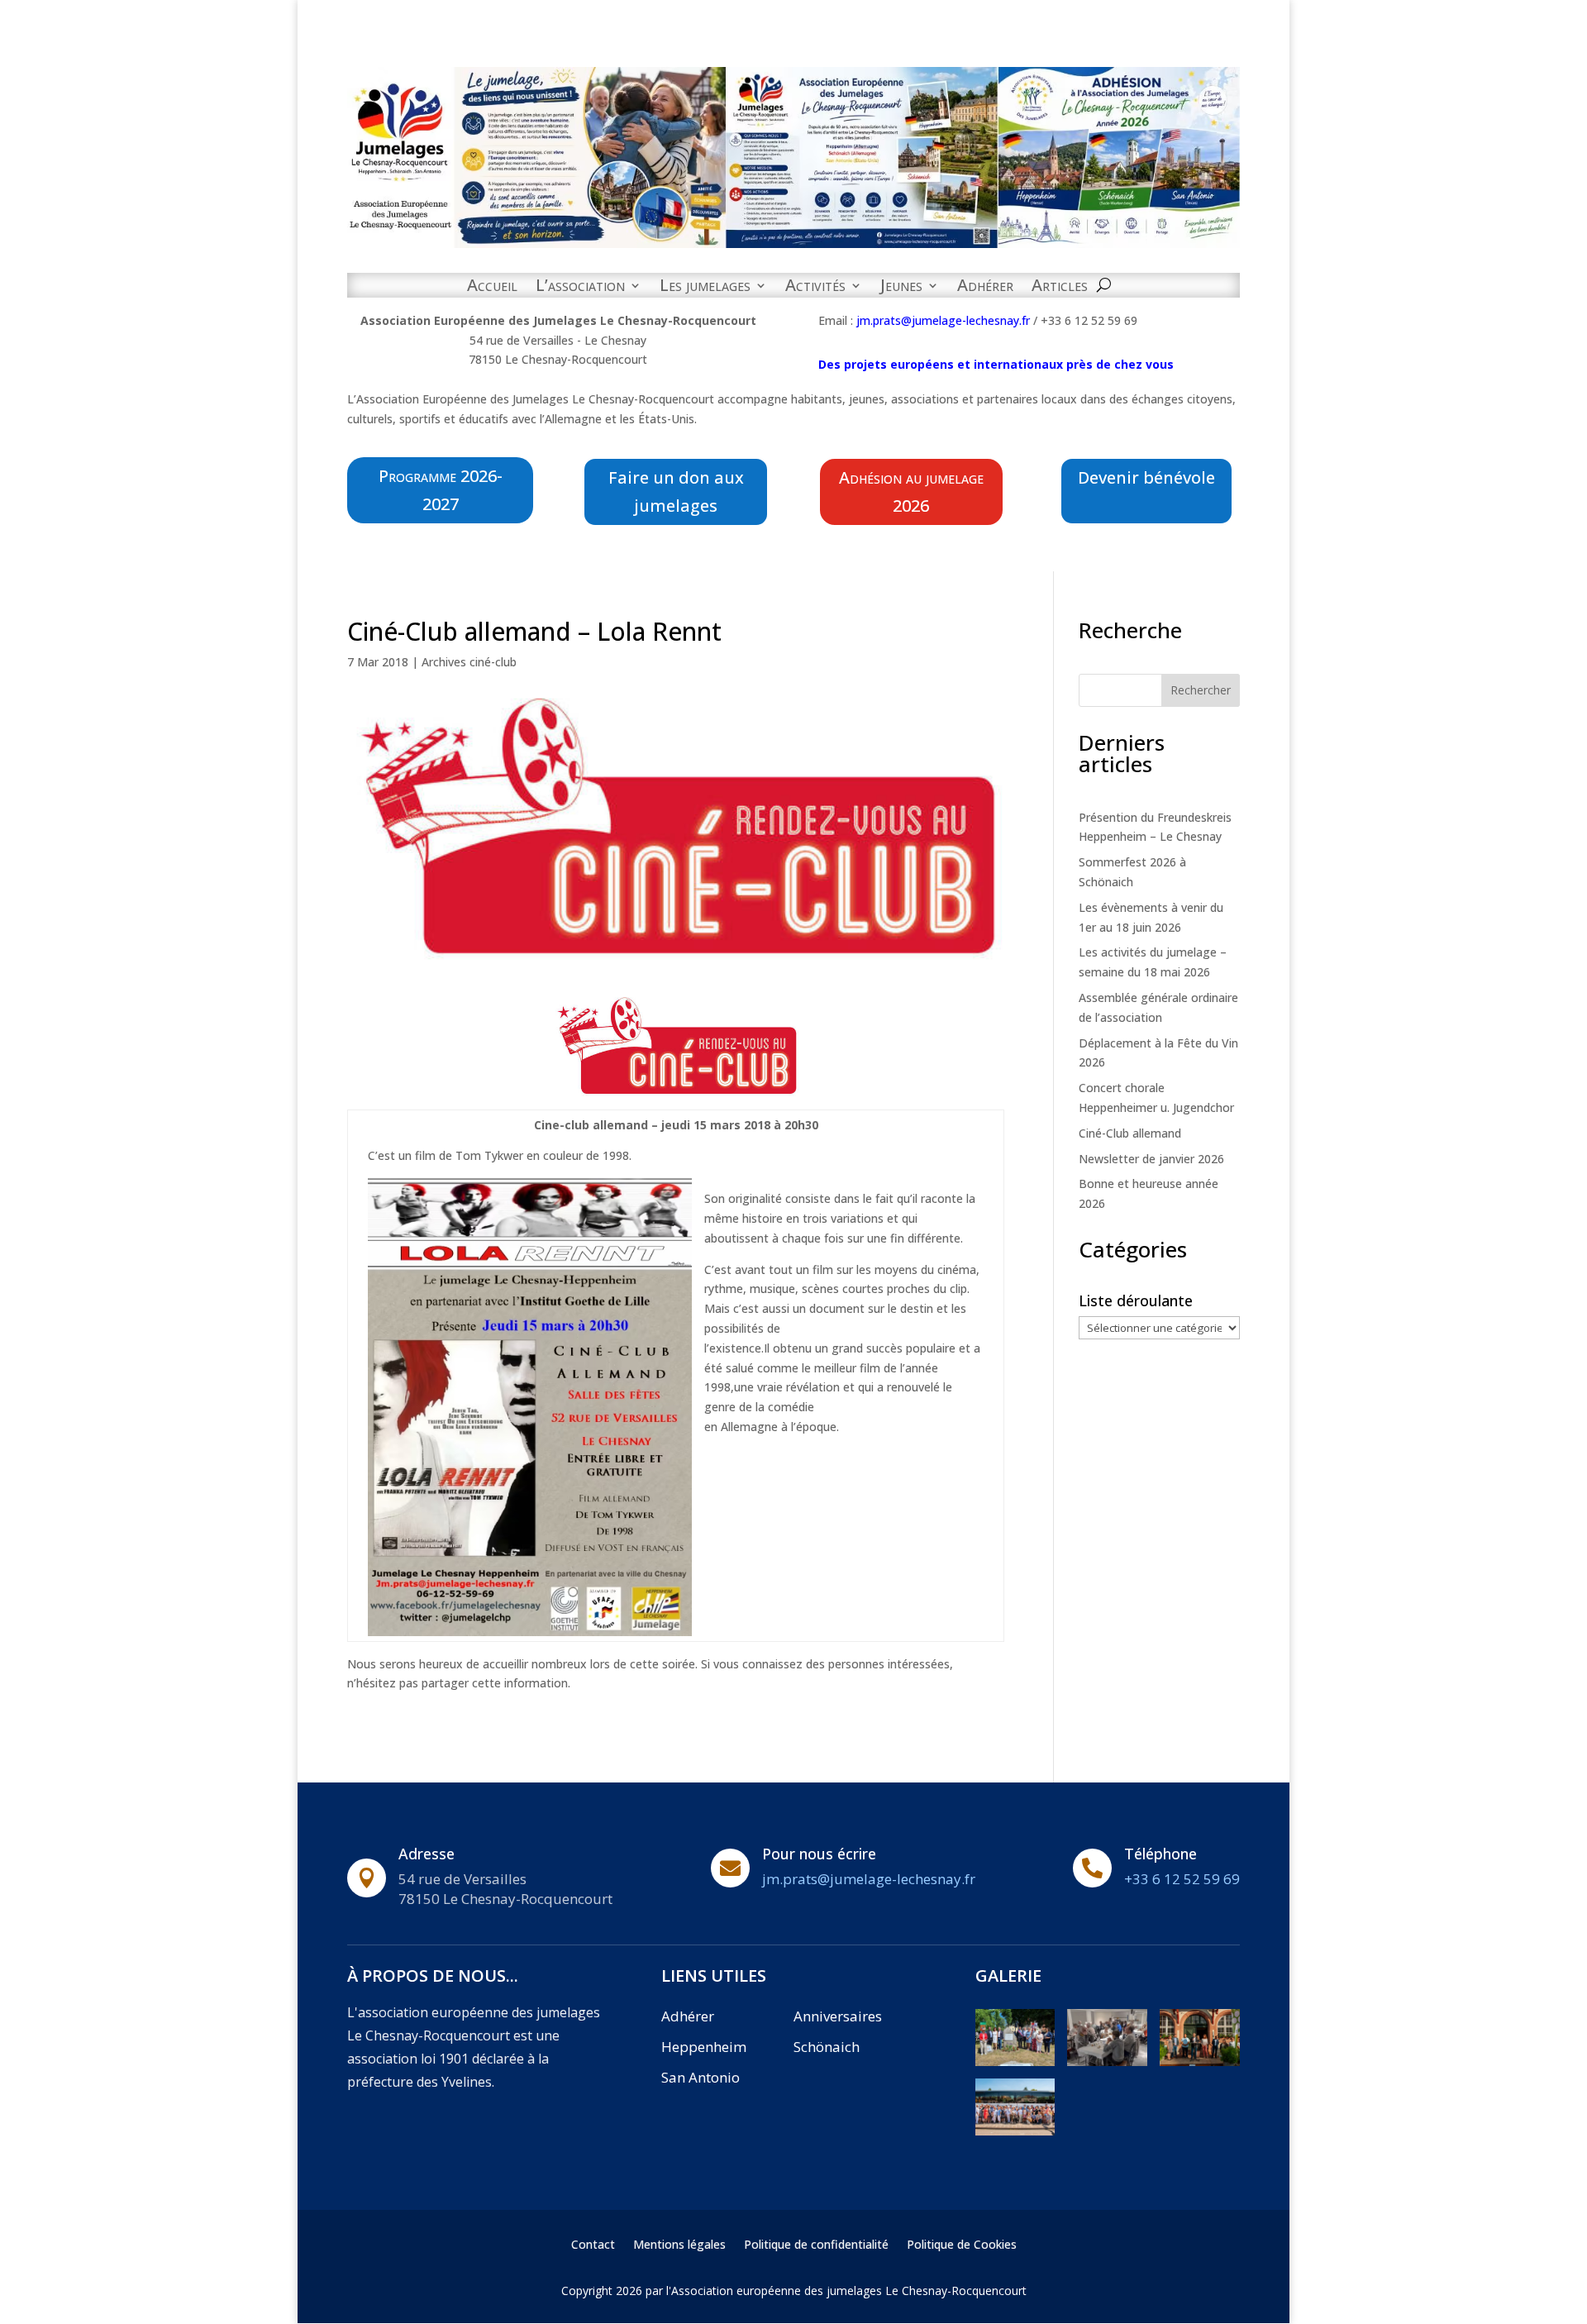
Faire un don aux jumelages (676, 492)
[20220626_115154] (1015, 2062)
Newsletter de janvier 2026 (1151, 1159)
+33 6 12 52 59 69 (1182, 1879)
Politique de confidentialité (816, 2245)
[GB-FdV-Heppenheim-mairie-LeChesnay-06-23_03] (1200, 2062)
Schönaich (827, 2047)
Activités (815, 288)
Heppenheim (704, 2047)
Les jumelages (705, 288)
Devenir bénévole (1146, 477)
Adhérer (985, 288)
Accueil (492, 288)
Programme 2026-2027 (441, 490)
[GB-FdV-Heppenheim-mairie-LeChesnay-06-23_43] (1015, 2131)
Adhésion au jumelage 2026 (911, 492)
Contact (593, 2245)
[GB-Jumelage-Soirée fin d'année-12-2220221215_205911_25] (1107, 2062)
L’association (580, 288)
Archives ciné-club (469, 662)
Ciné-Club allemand (1130, 1133)
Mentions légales (679, 2245)
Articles (1060, 288)
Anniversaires (838, 2016)
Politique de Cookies (962, 2245)
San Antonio (701, 2077)
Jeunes (901, 288)
